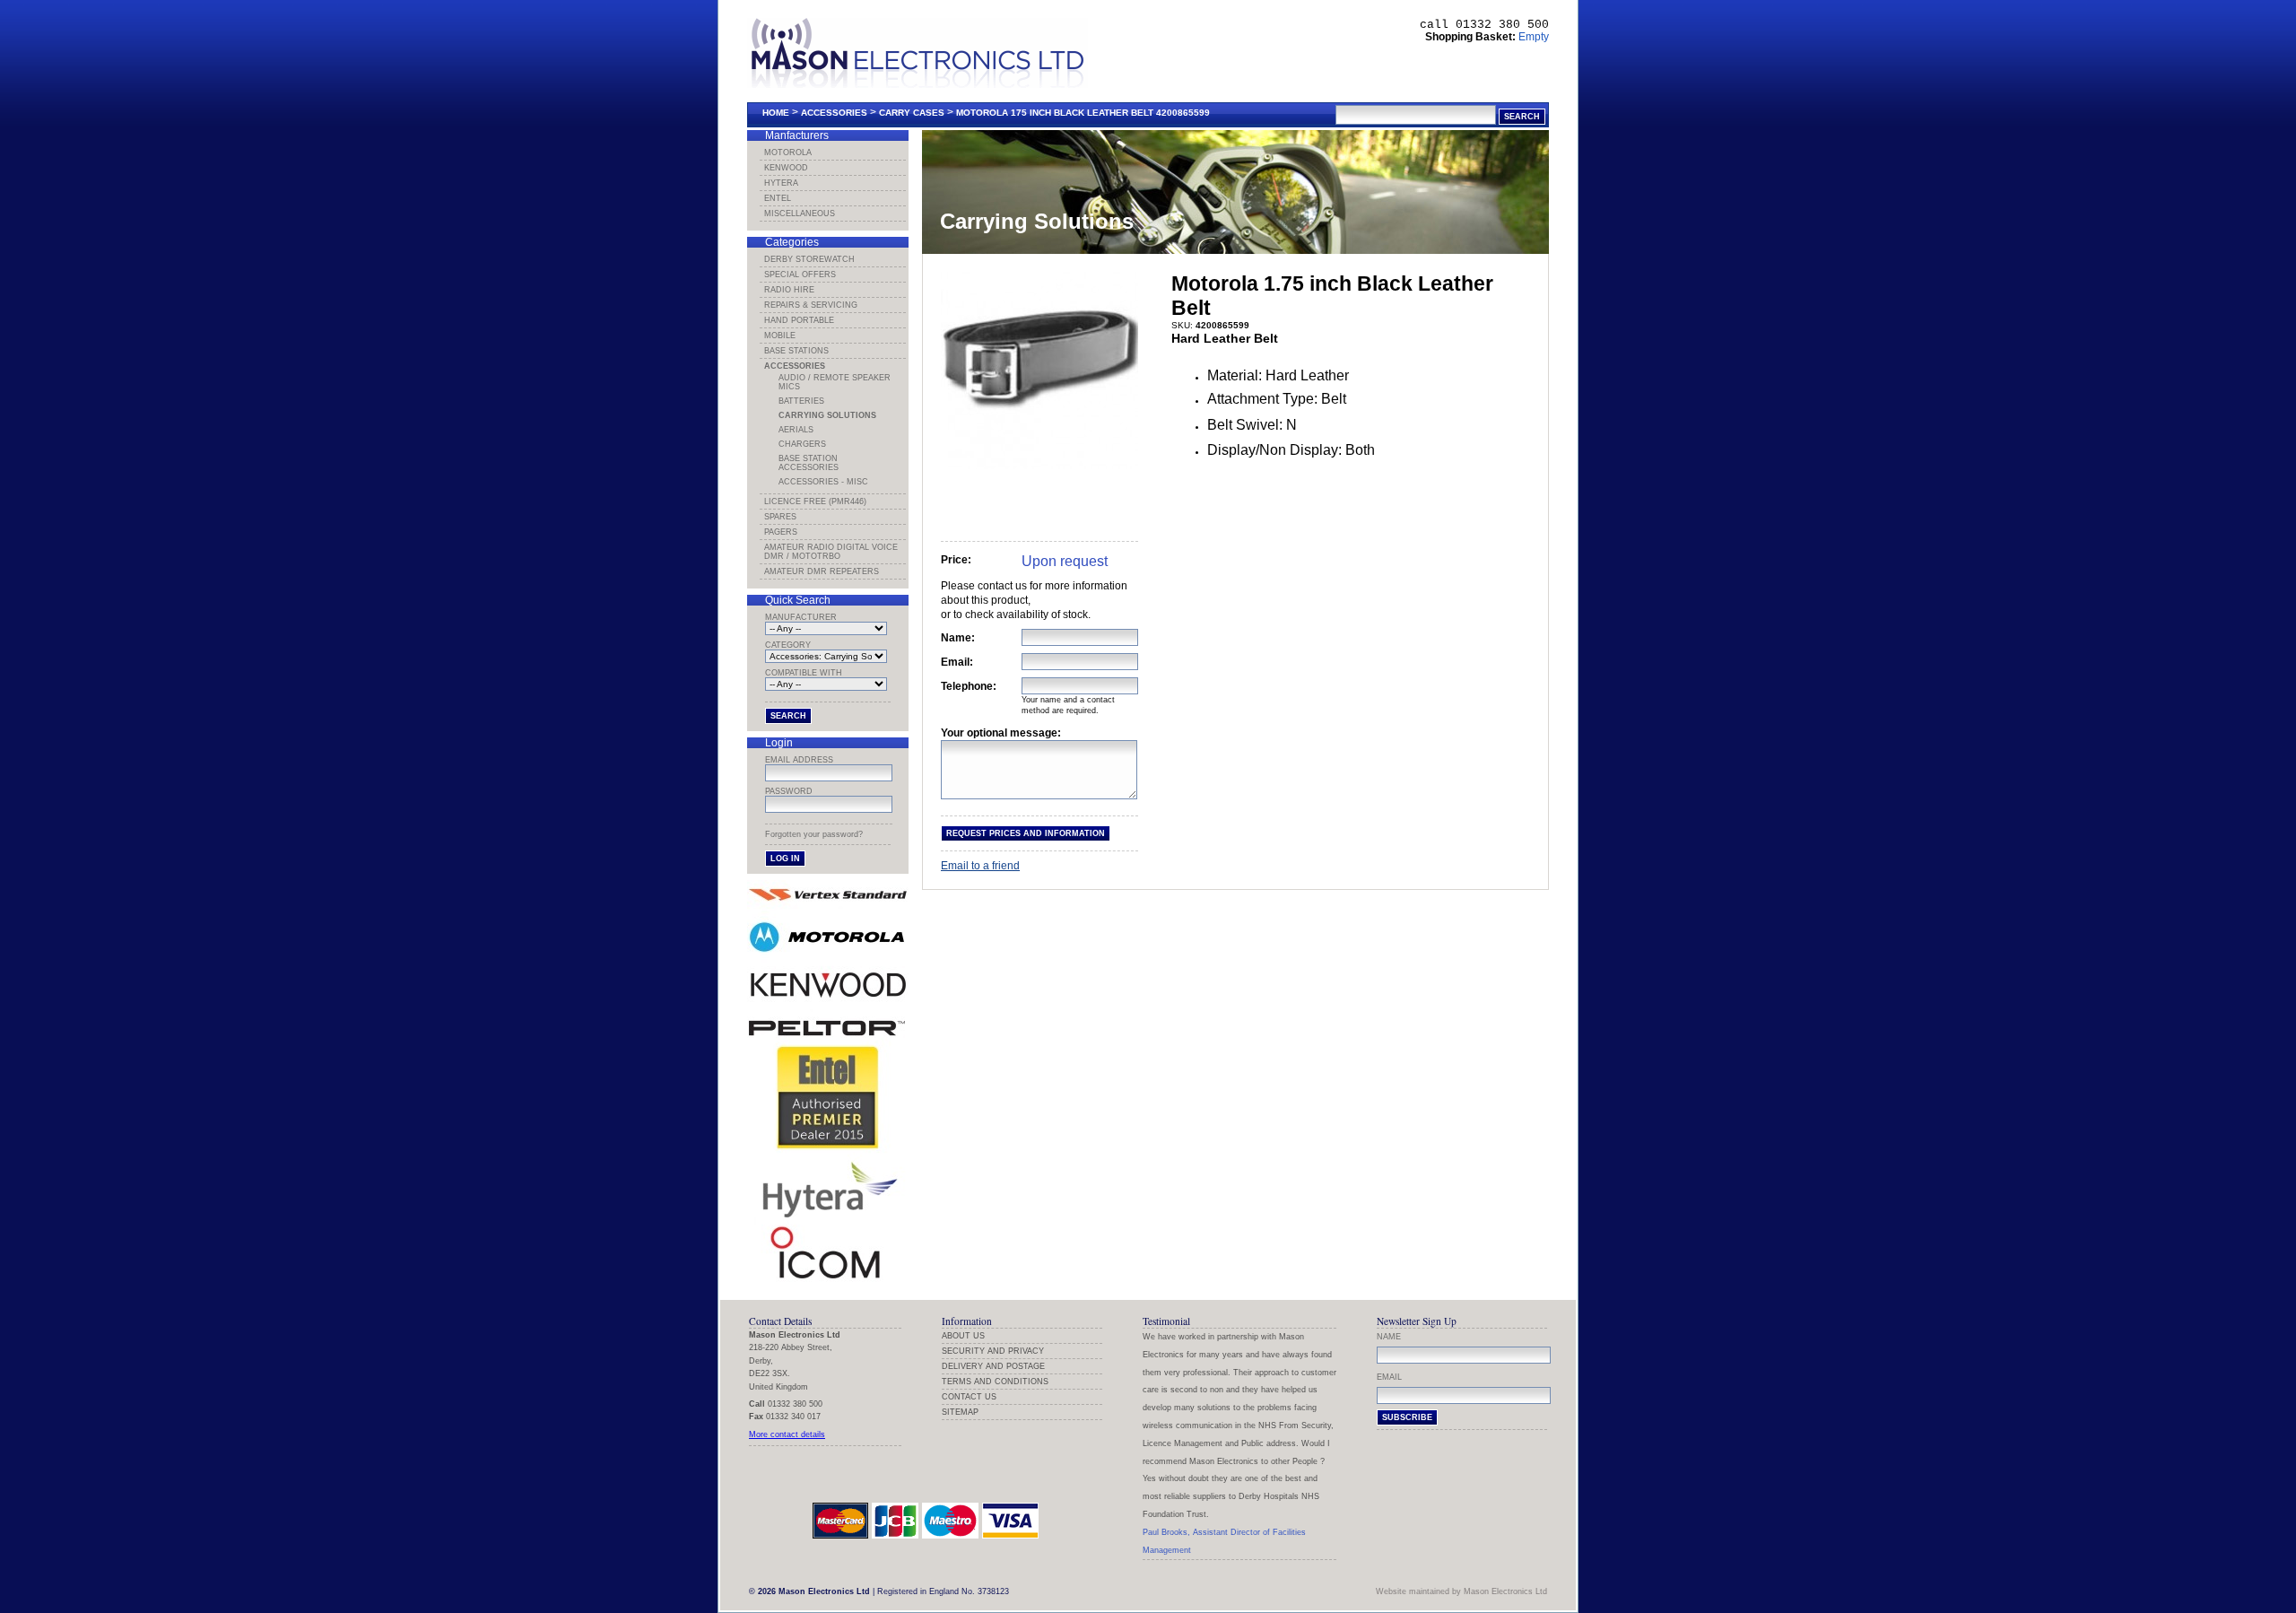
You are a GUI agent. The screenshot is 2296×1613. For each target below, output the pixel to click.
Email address (799, 760)
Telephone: (969, 686)
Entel (778, 198)
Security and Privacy (993, 1351)
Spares (780, 517)
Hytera (781, 183)
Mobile (780, 336)
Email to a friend (980, 866)
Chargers (802, 444)
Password (789, 791)
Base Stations (796, 351)
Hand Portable (799, 320)
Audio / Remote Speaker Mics (835, 382)
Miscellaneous (800, 214)
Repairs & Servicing (811, 305)
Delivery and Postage (993, 1366)
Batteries (801, 401)
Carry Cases (912, 113)
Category (788, 645)
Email (1389, 1377)
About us (963, 1336)
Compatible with (804, 673)
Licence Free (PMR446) (815, 501)
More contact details (787, 1434)
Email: (957, 662)
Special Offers (800, 275)
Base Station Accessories (809, 463)
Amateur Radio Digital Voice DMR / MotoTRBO (831, 552)
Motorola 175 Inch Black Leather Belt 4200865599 (1083, 113)
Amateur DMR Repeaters (822, 571)
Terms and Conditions (995, 1382)
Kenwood (786, 168)
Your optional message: (1001, 733)
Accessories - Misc (823, 482)
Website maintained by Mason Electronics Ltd (1461, 1591)
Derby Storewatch (809, 259)
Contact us (969, 1397)
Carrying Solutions (827, 415)
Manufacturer (801, 617)
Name (1389, 1337)
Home (776, 113)
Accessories (834, 113)
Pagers (781, 532)
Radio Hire (789, 290)
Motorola (788, 153)
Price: (956, 560)
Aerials (796, 430)
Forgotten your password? (814, 834)
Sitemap (960, 1412)
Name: (958, 638)
